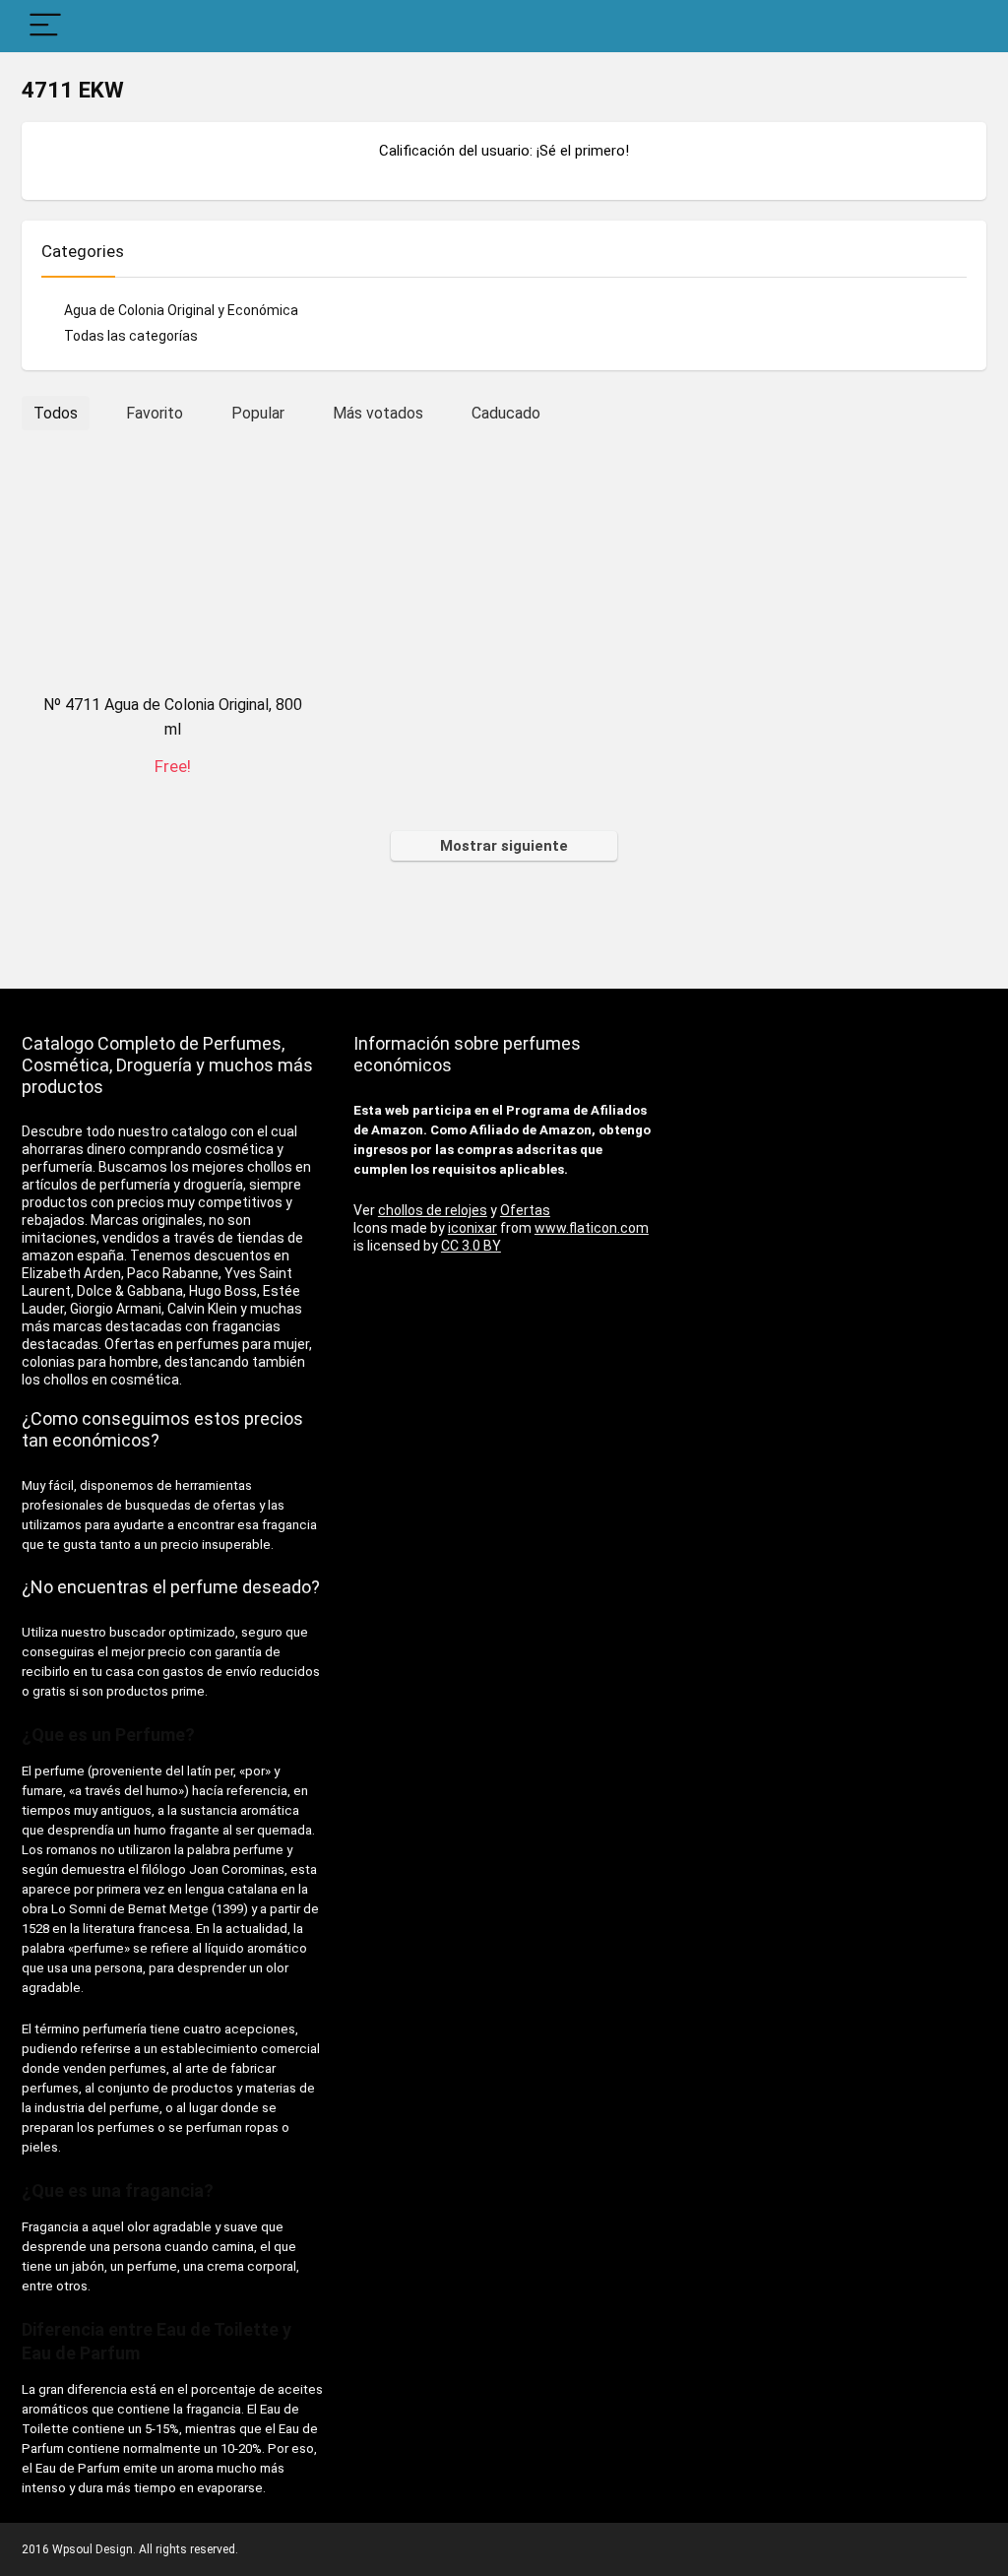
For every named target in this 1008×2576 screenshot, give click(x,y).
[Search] (956, 26)
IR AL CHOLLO (173, 787)
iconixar (472, 1228)
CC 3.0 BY (471, 1246)
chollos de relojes (433, 1210)
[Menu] (45, 26)
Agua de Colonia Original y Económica (181, 310)
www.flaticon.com (592, 1228)
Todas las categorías (131, 336)
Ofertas (525, 1210)
